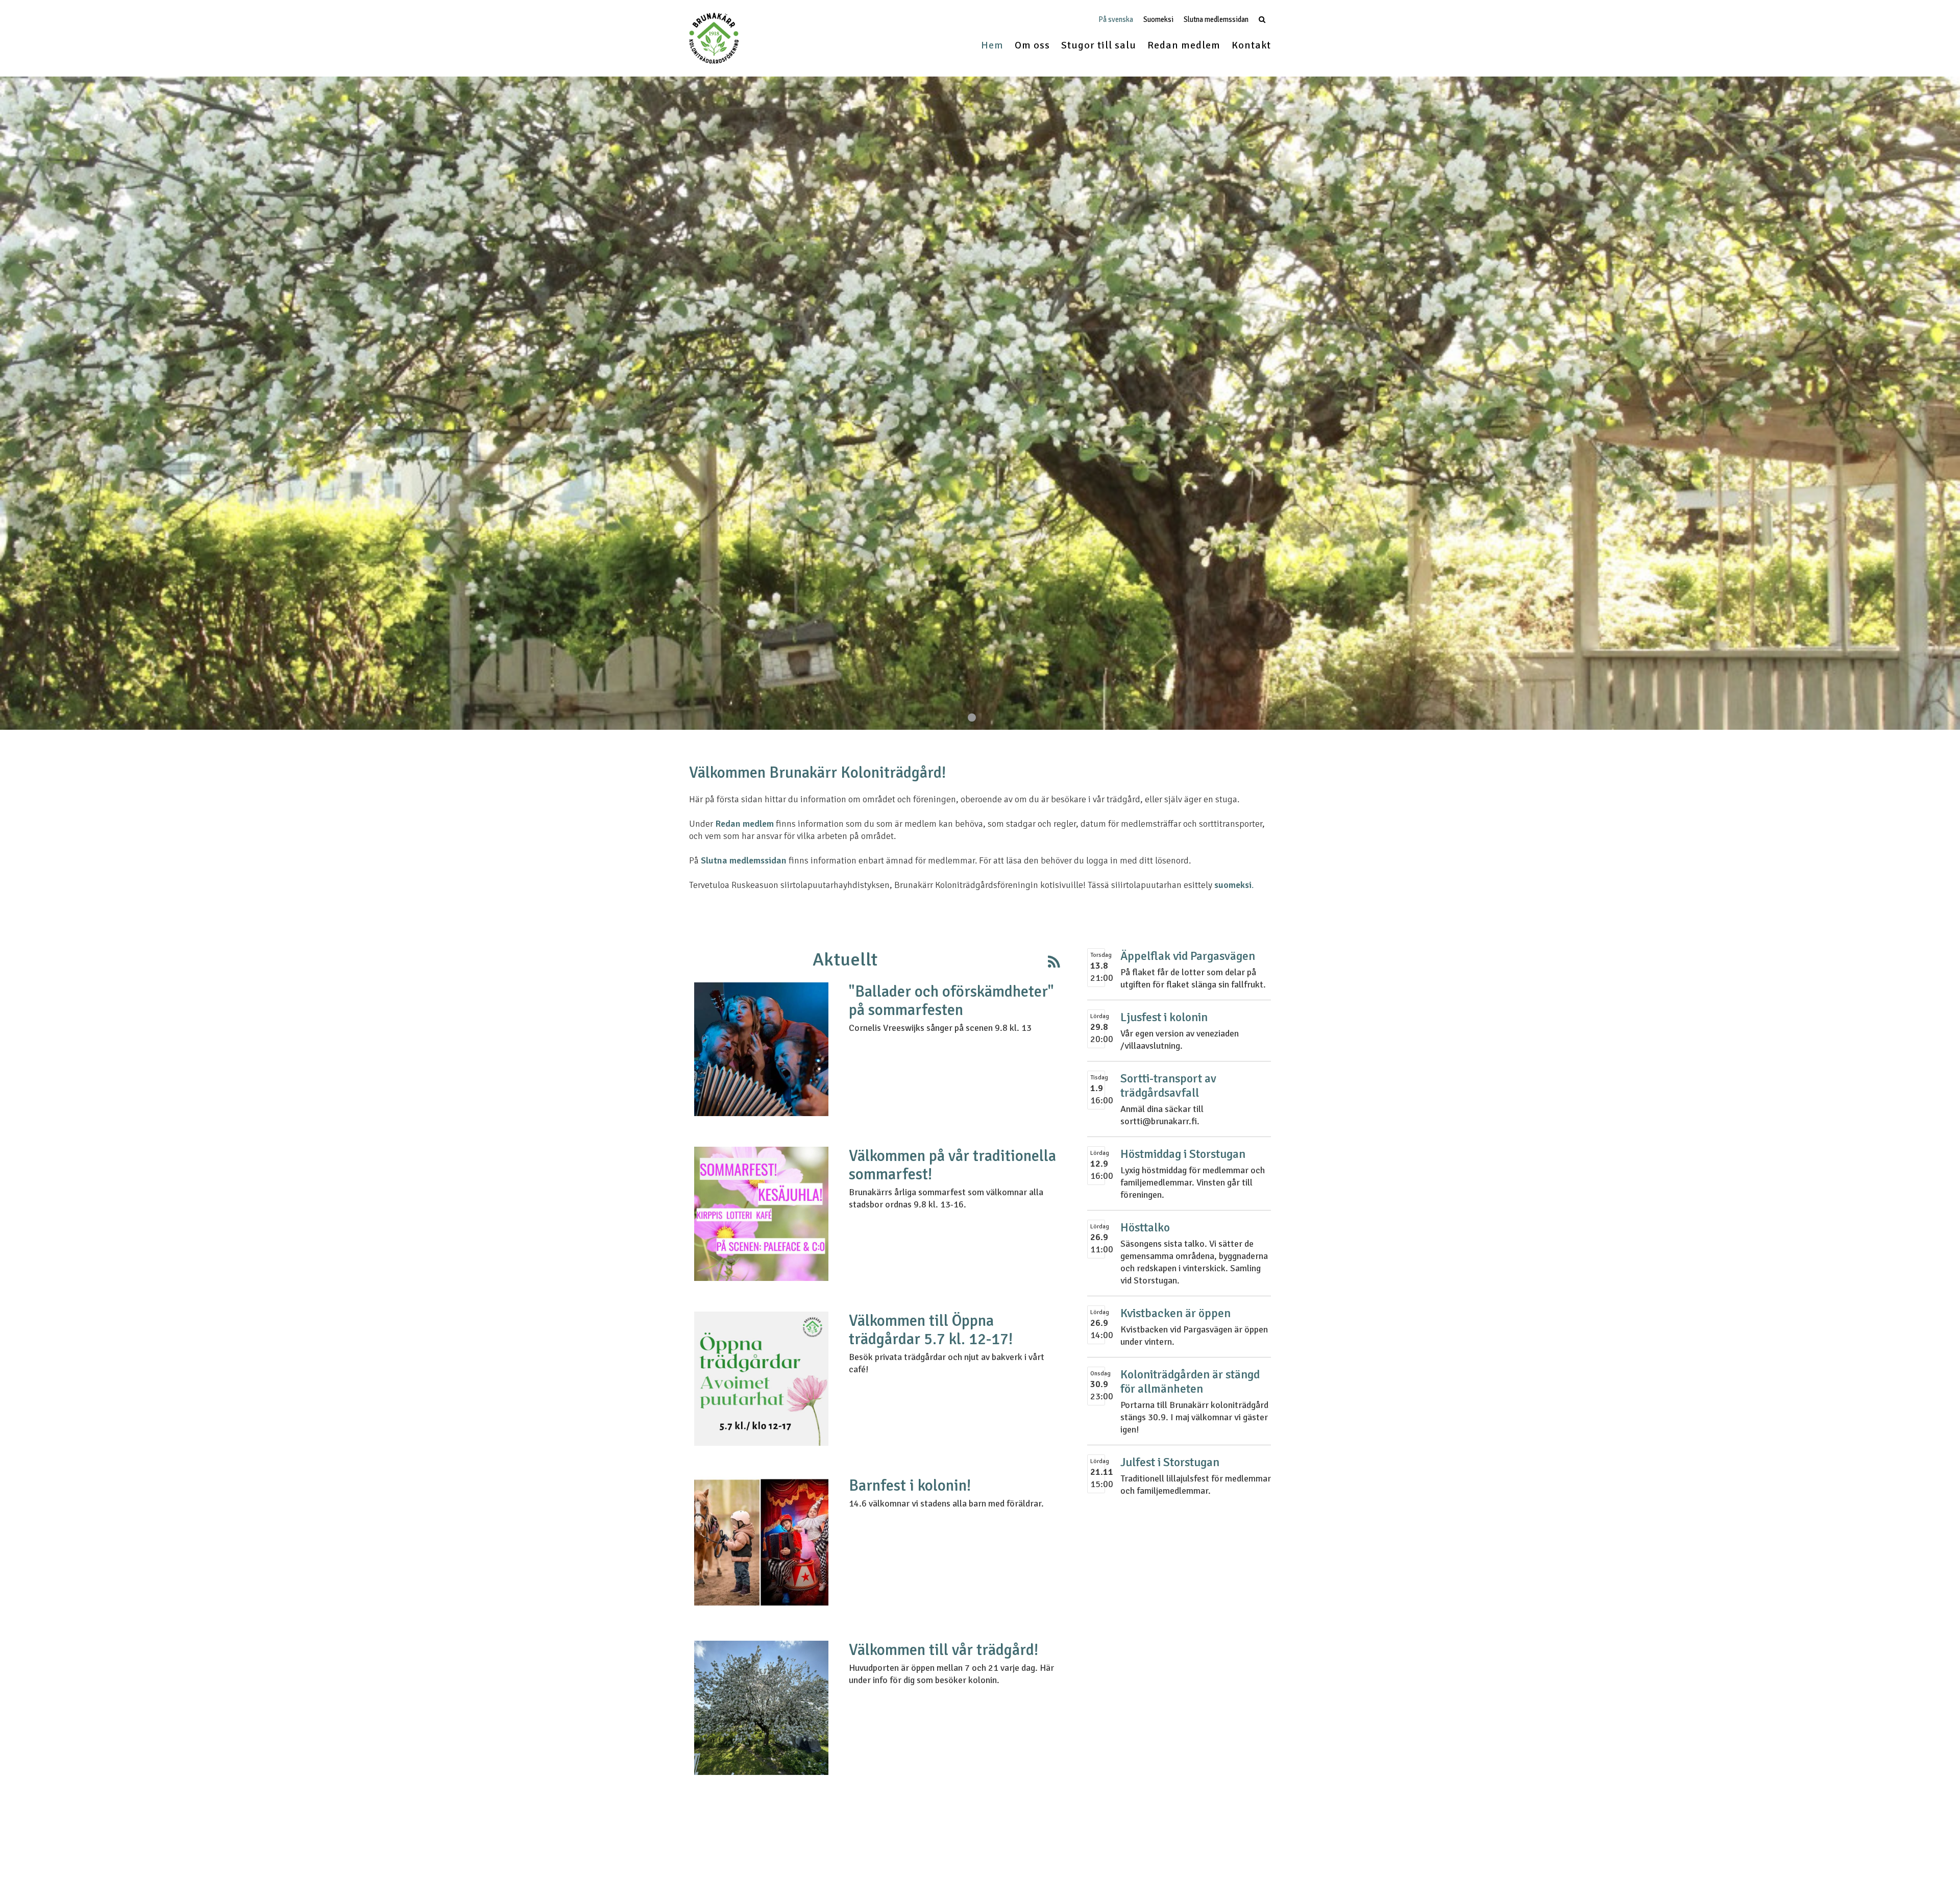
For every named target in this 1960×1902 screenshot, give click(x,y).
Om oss (1032, 45)
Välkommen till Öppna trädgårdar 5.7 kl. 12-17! (931, 1330)
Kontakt (1251, 45)
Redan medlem (1184, 45)
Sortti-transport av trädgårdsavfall (1168, 1086)
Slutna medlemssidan (1216, 20)
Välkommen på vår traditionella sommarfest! (952, 1165)
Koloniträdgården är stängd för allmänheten (1190, 1382)
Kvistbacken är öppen (1175, 1313)
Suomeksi (1158, 20)
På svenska (1116, 20)
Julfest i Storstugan (1170, 1462)
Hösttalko (1145, 1228)
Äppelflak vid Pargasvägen (1188, 956)
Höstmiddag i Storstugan (1183, 1154)
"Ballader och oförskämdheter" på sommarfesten (951, 1001)
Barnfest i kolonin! (910, 1486)
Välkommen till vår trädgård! (944, 1650)
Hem (992, 45)
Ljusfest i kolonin (1164, 1017)
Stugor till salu (1099, 45)
